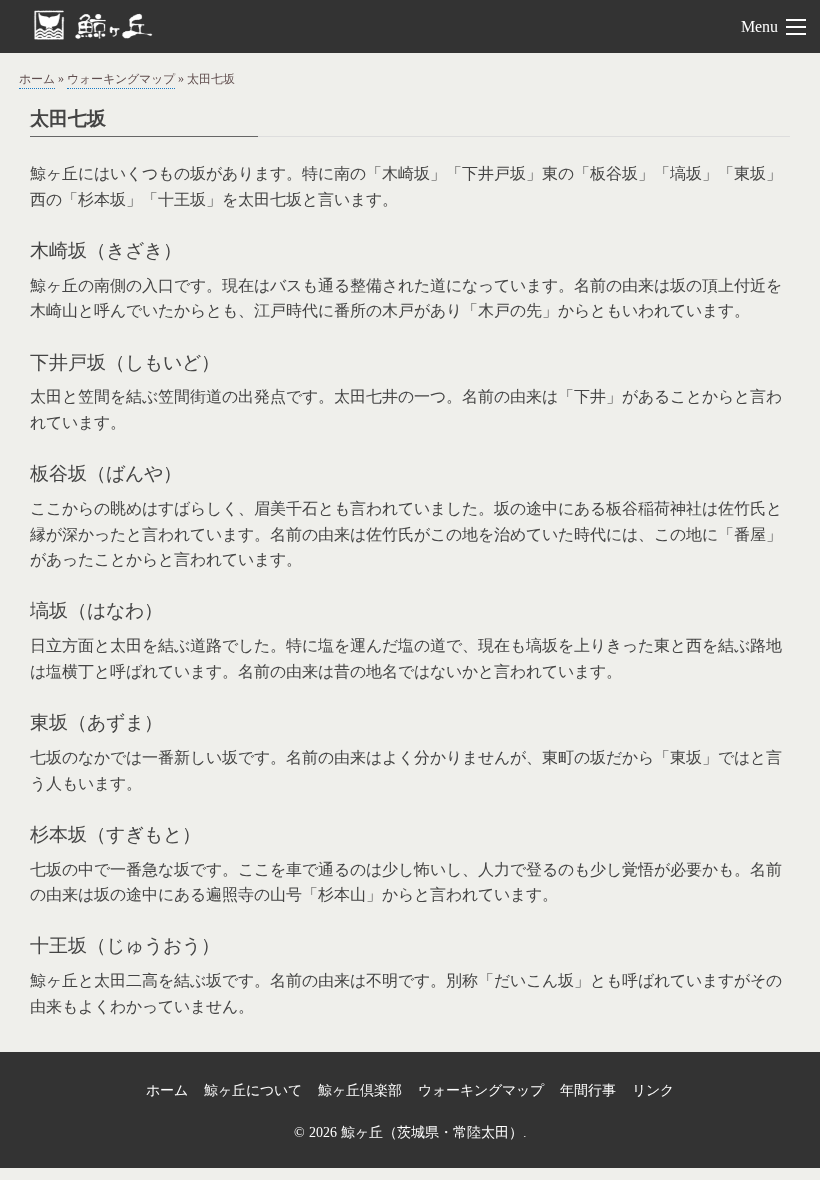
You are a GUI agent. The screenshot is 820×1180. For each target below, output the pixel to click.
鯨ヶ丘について (253, 1090)
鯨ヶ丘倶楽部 (360, 1090)
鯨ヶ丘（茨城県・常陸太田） (126, 24)
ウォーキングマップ (121, 79)
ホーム (37, 79)
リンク (653, 1090)
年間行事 (588, 1090)
